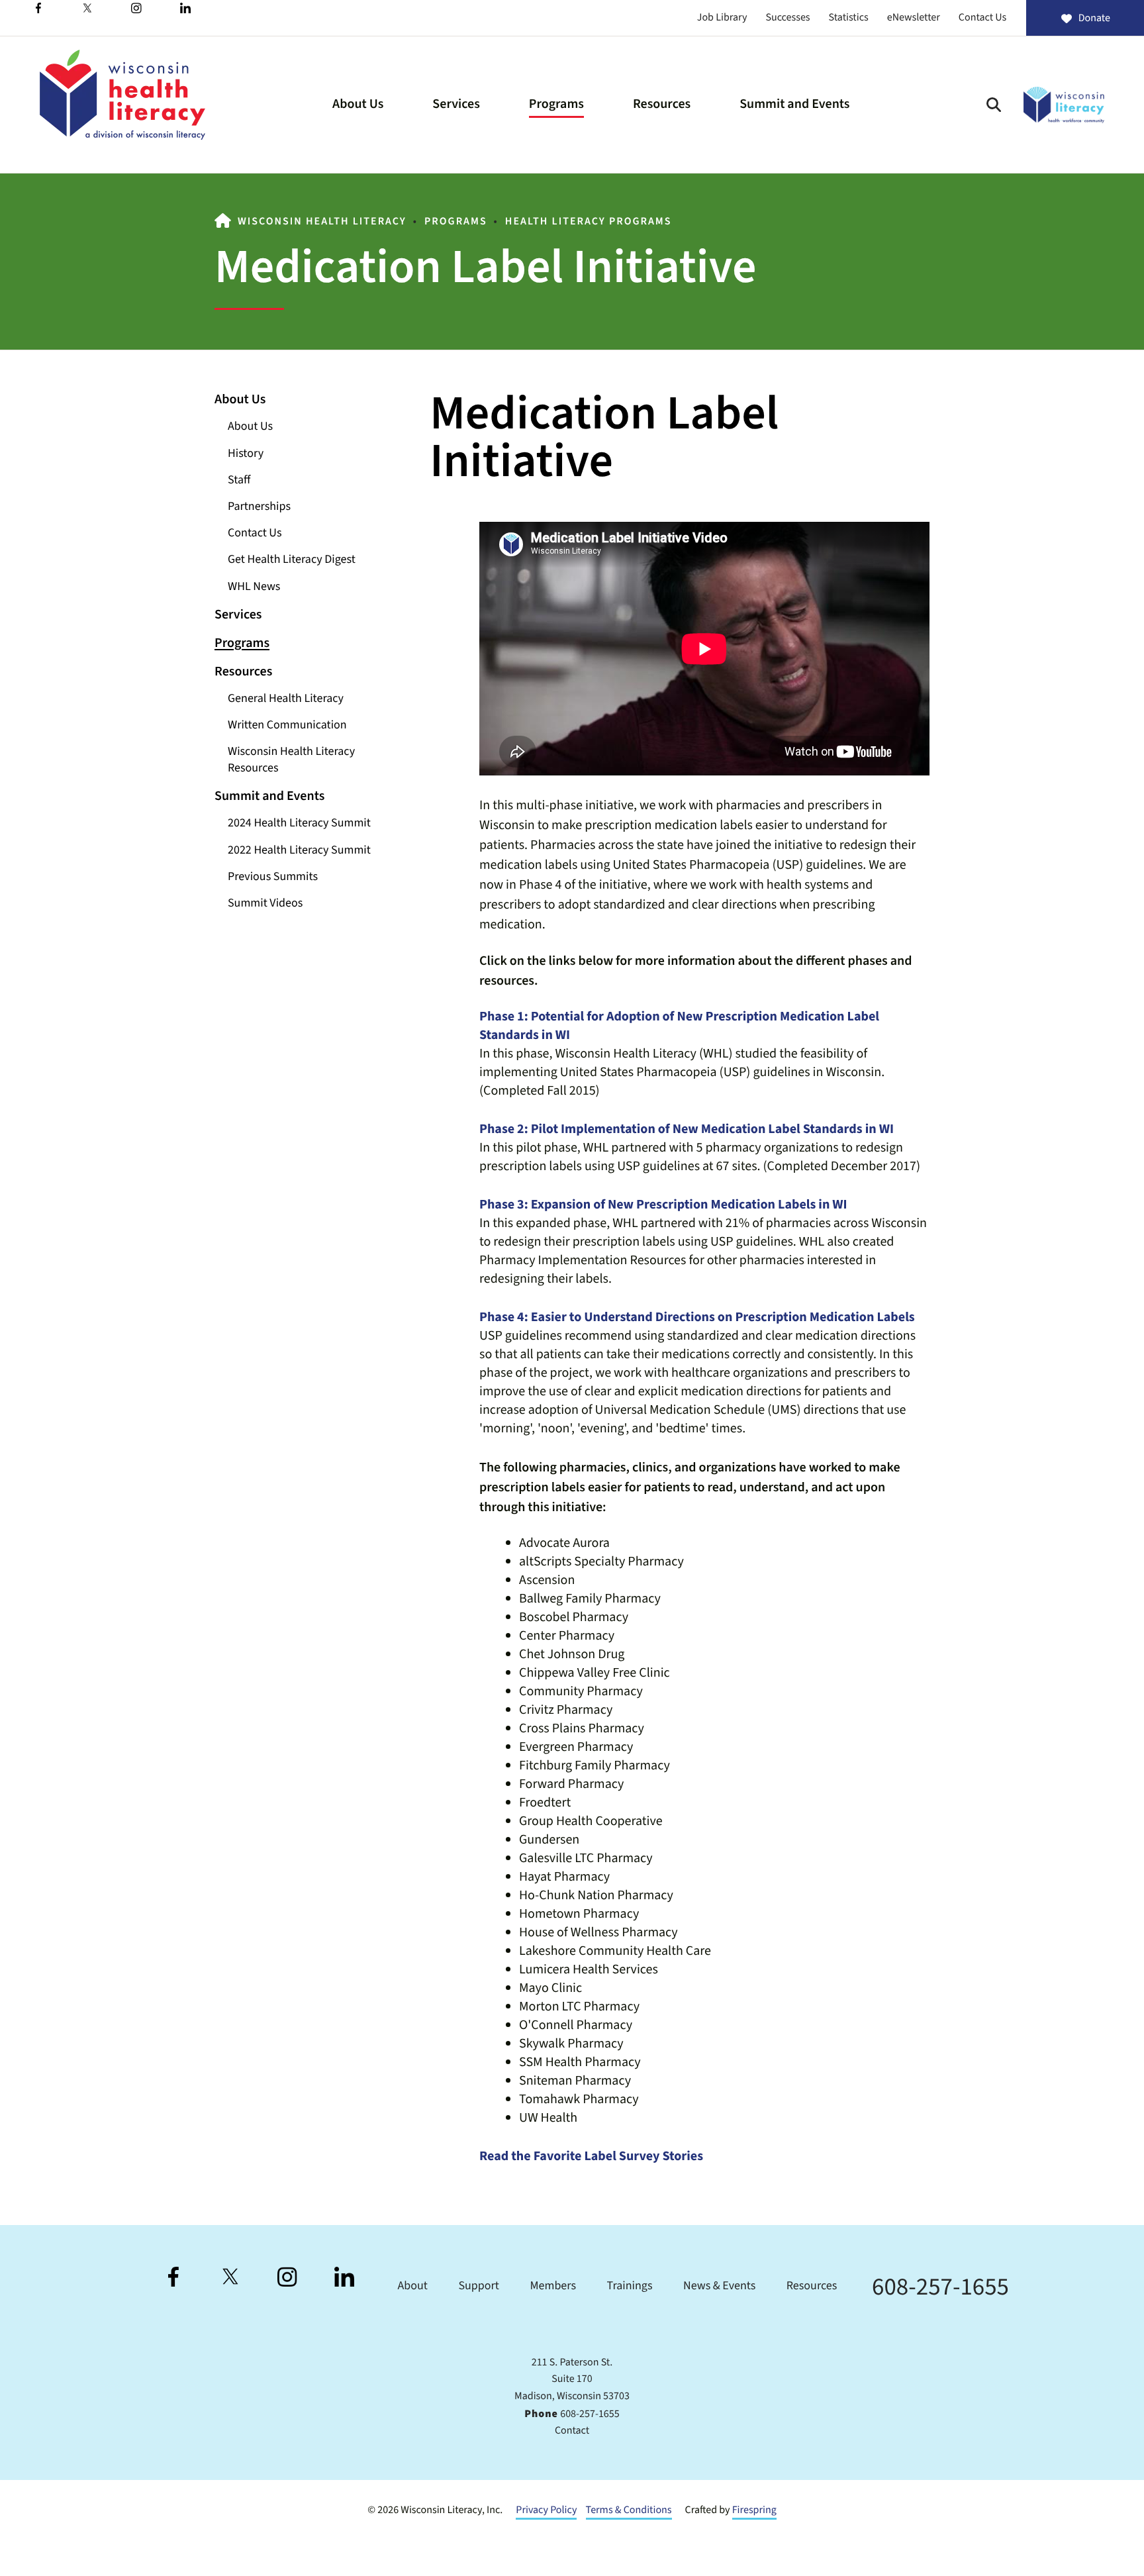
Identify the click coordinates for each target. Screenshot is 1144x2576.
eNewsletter (914, 18)
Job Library (722, 18)
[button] (994, 105)
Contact (572, 2431)
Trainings (630, 2286)
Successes (787, 18)
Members (553, 2286)
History (246, 454)
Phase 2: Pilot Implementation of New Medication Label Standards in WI (687, 1129)
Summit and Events (794, 104)
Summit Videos (265, 904)
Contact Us (982, 18)
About (412, 2286)
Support (478, 2286)
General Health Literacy (286, 699)
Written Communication (287, 725)
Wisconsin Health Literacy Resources (291, 760)
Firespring (754, 2510)
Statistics (849, 18)
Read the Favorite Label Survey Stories (591, 2156)
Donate (1094, 19)
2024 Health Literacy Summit (299, 823)
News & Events (719, 2286)
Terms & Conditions (629, 2510)
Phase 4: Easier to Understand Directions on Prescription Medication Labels (697, 1317)
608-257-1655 (940, 2287)
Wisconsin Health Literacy (322, 222)
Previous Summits (273, 877)
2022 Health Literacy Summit (299, 851)
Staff (239, 480)
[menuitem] (358, 105)
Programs (556, 104)
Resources (662, 104)
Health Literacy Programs (589, 222)
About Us (358, 104)
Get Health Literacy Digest (292, 560)
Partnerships (259, 507)
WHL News (254, 587)
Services (456, 104)
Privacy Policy (546, 2510)
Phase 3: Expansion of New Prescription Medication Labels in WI (663, 1205)
